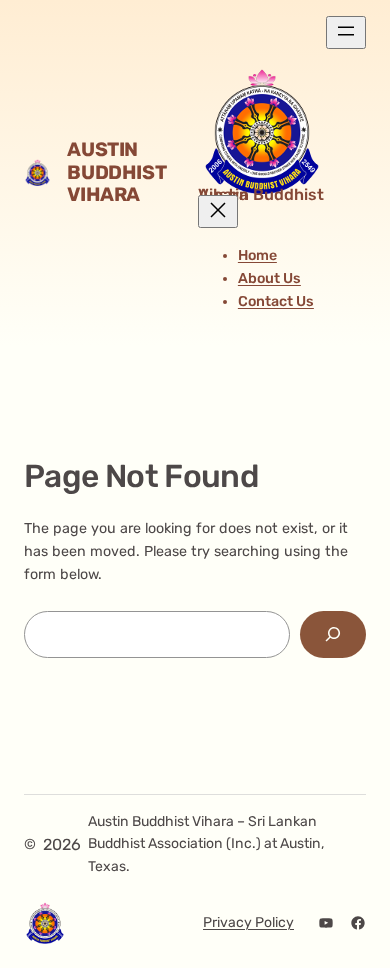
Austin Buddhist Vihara (116, 172)
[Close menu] (218, 211)
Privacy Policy (248, 922)
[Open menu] (346, 32)
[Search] (333, 634)
